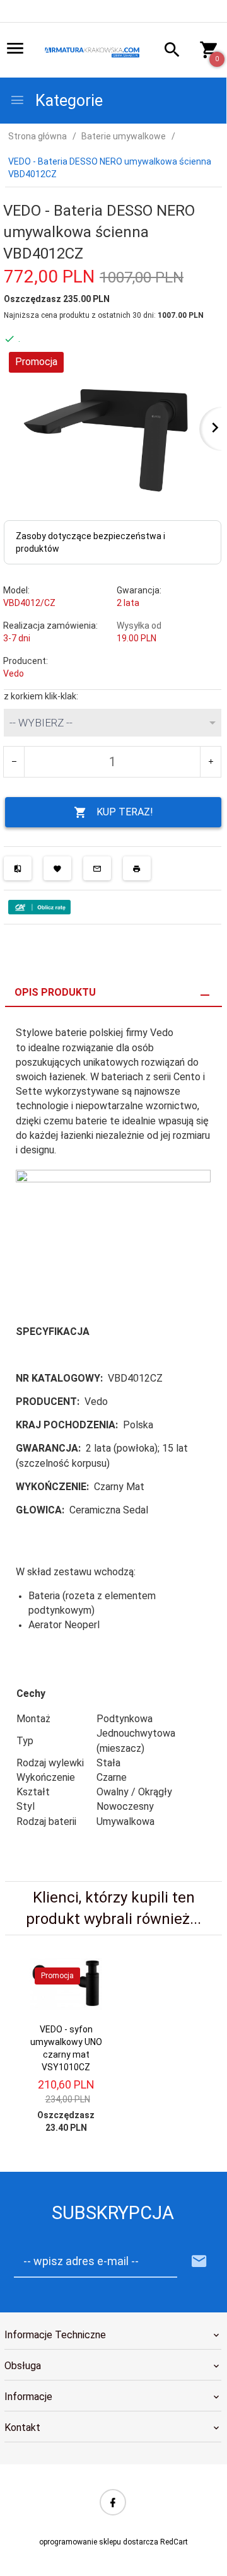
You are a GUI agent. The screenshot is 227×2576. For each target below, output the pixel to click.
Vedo (14, 673)
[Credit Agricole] (39, 906)
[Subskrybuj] (199, 2262)
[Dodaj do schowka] (57, 868)
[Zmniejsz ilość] (14, 762)
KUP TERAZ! (125, 812)
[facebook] (113, 2502)
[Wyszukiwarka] (168, 51)
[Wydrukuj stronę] (137, 868)
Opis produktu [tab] (55, 992)
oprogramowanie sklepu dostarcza (99, 2542)
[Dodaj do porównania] (18, 868)
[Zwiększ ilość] (210, 762)
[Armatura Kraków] (93, 51)
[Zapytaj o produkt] (97, 868)
